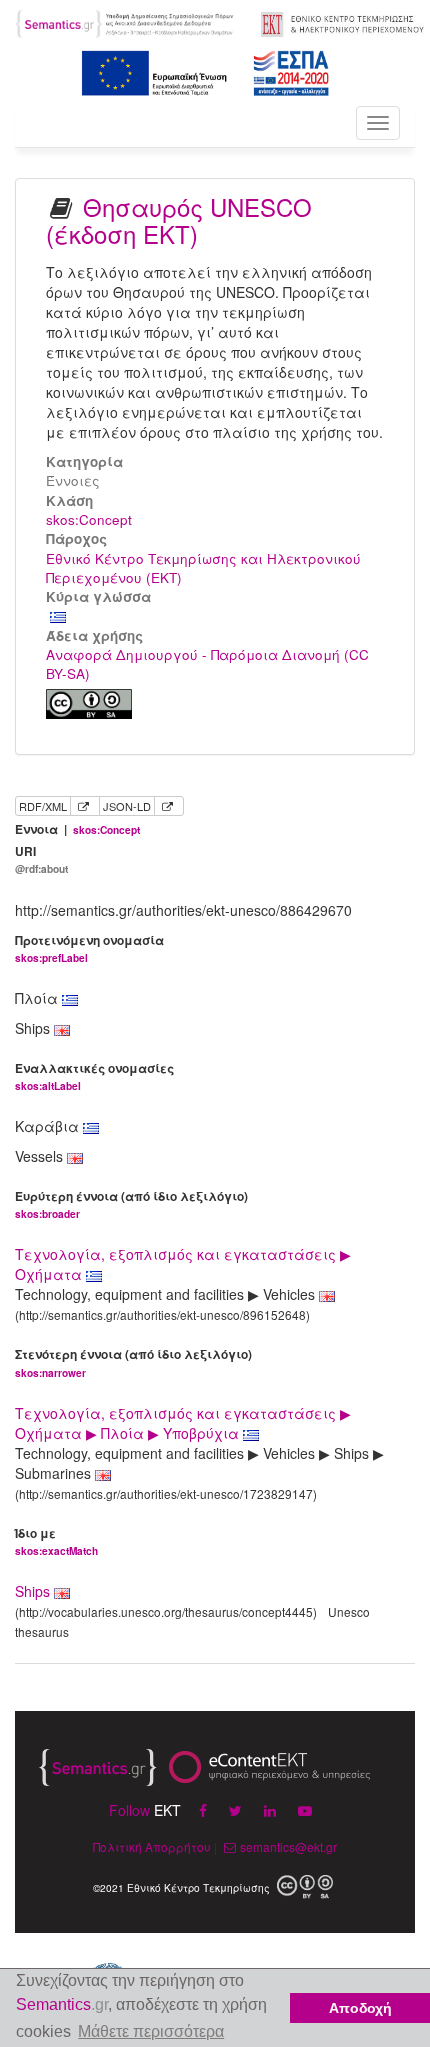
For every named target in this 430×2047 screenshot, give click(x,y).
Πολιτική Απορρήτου (152, 1846)
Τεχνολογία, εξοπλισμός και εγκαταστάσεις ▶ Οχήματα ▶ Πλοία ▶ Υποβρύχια (183, 1423)
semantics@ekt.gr (288, 1846)
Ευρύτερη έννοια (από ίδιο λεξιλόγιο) (131, 1204)
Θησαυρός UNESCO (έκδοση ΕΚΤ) (179, 219)
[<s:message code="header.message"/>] (125, 22)
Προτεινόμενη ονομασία (89, 948)
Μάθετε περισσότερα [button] (151, 2031)
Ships (32, 1591)
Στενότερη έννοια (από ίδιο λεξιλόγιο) (133, 1362)
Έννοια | (77, 829)
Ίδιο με (56, 1541)
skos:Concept (89, 519)
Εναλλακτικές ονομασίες (94, 1076)
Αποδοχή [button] (360, 2008)
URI (41, 859)
